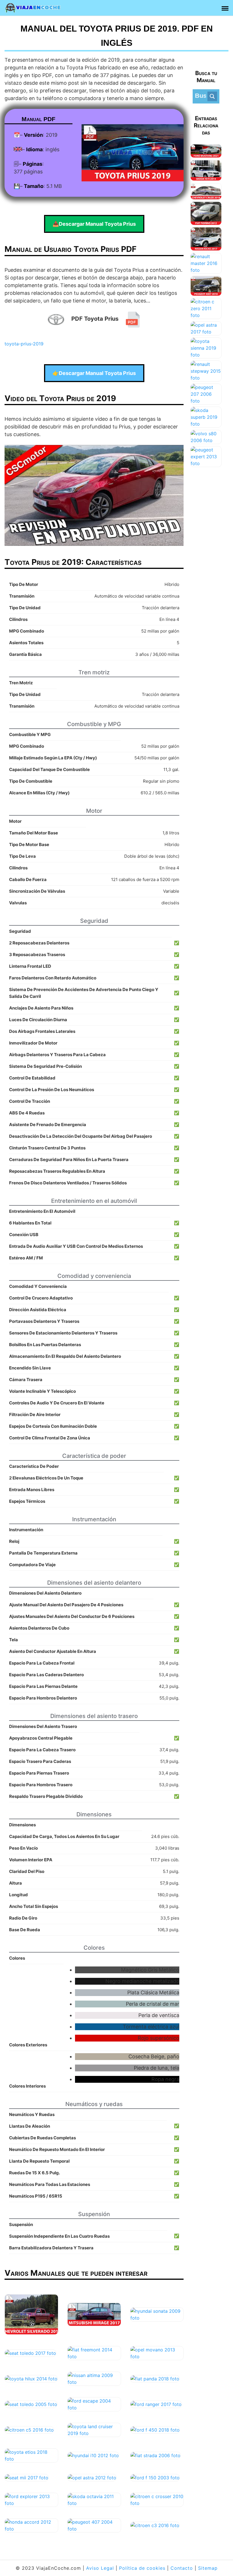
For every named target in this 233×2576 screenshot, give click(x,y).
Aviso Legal (100, 2568)
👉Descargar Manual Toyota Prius (94, 373)
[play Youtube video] (94, 495)
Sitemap (208, 2568)
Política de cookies (142, 2568)
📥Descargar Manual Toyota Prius (94, 224)
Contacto (182, 2568)
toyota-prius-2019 (24, 344)
